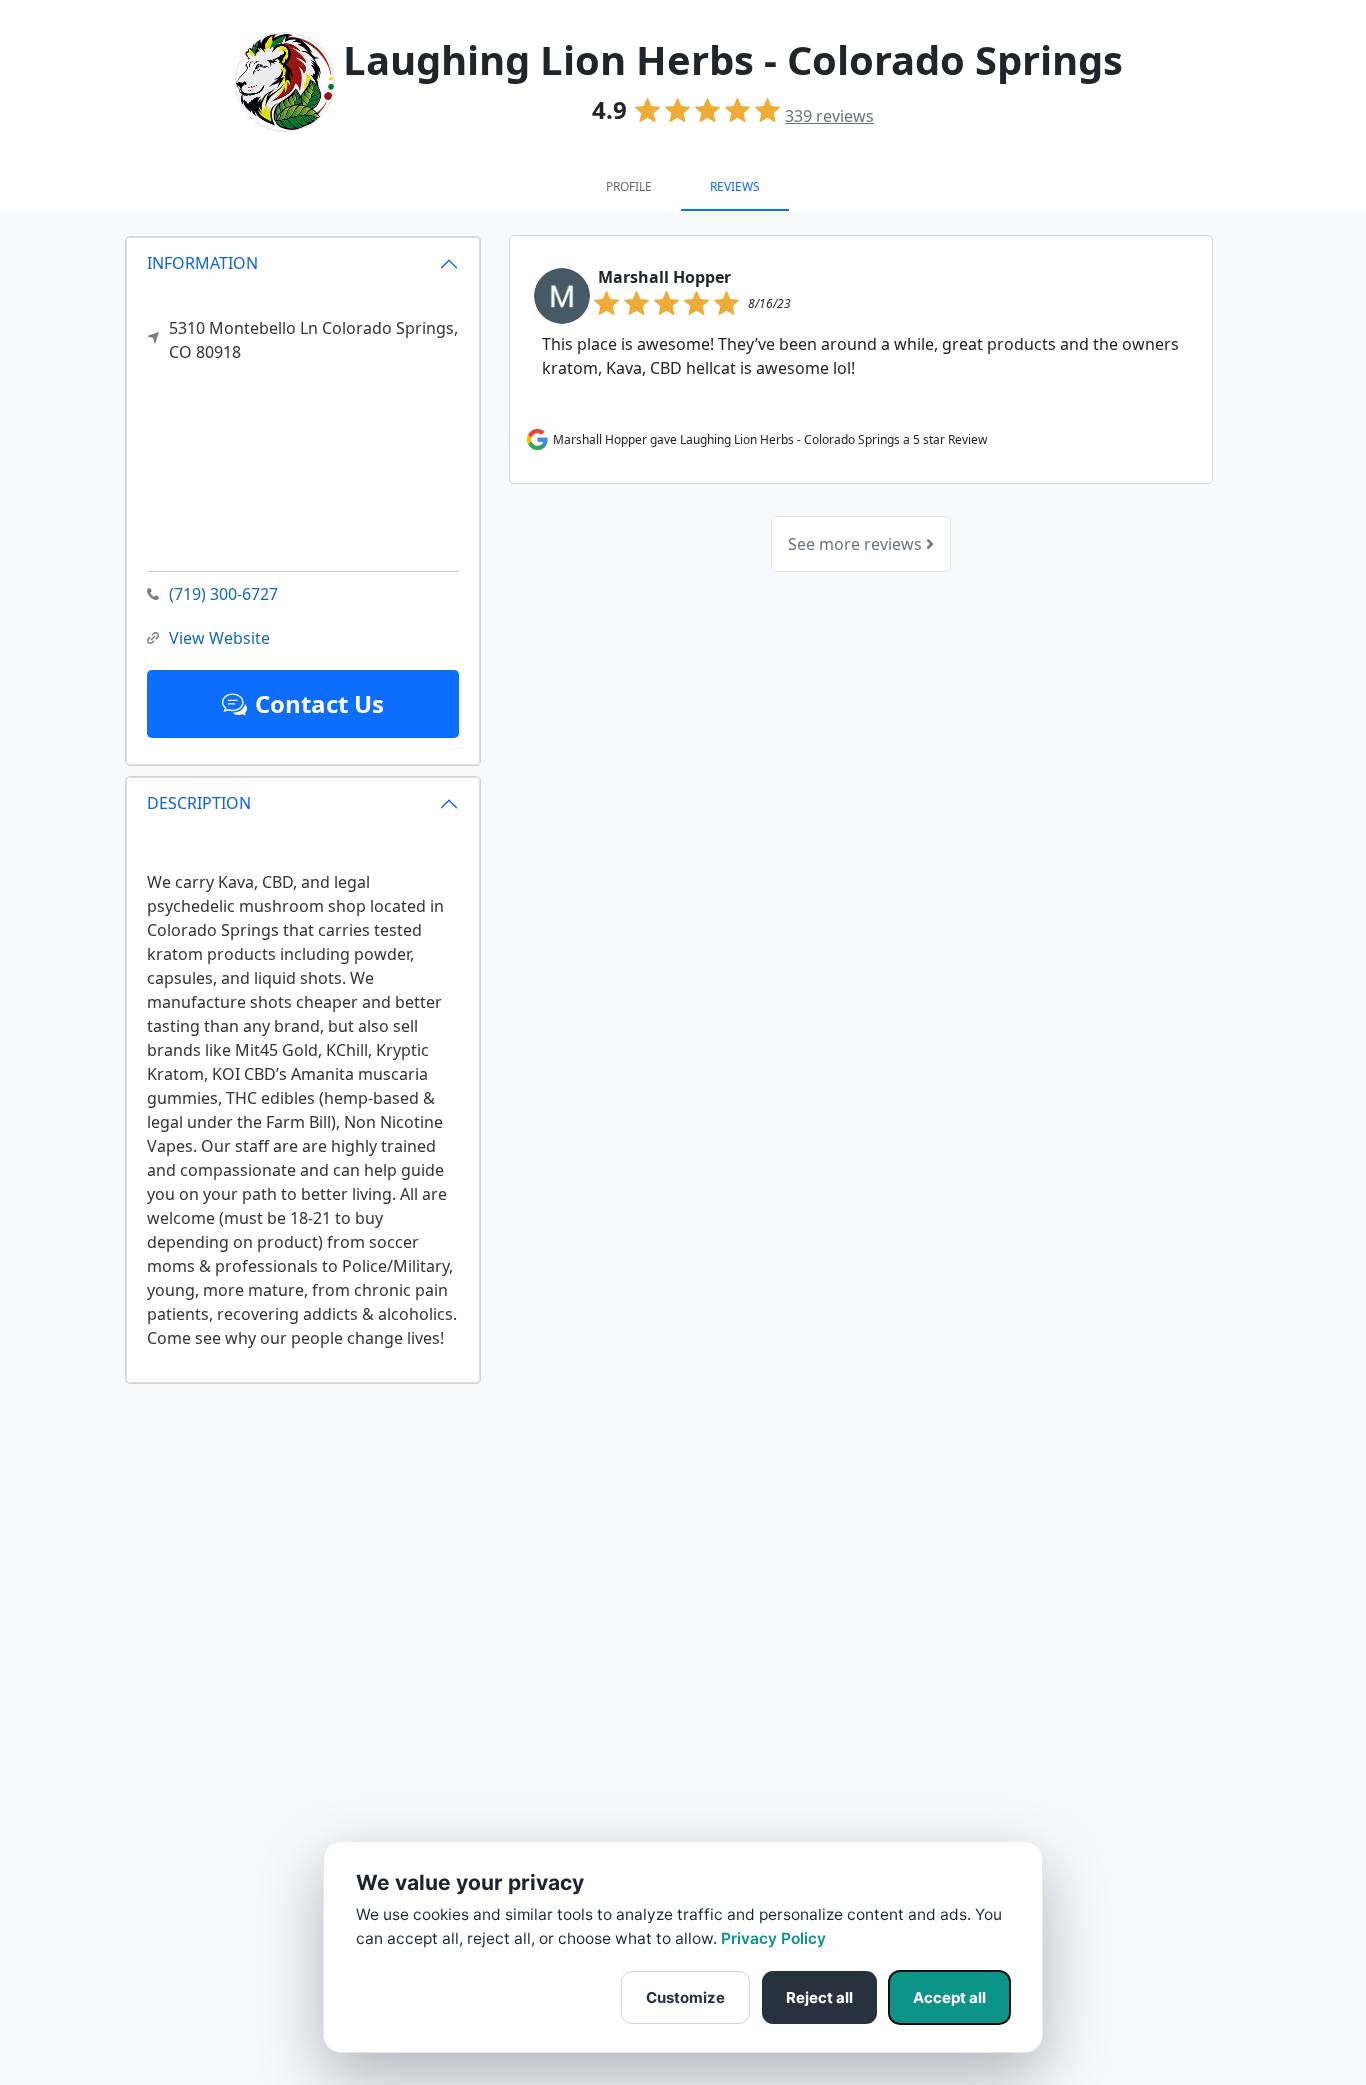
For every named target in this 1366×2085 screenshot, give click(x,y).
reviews (829, 116)
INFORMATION (202, 263)
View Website (219, 638)
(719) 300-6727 (223, 594)
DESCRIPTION (199, 803)
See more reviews (857, 544)
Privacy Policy (773, 1938)
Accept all (949, 1997)
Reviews (735, 186)
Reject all (819, 1997)
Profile (629, 186)
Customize (685, 1997)
